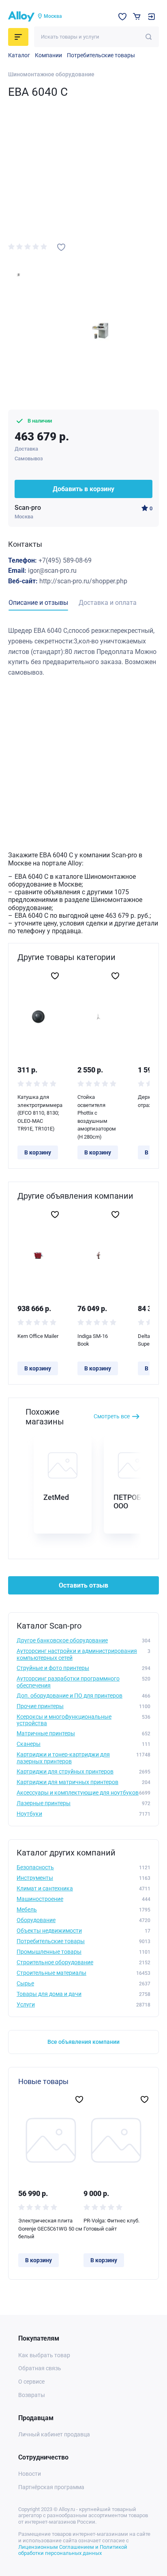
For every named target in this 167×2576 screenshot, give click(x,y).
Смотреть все (112, 1416)
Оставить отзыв (83, 1585)
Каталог (19, 55)
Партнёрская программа (51, 2487)
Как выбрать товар (44, 2355)
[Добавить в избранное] (61, 247)
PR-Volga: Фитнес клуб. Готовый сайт (111, 2225)
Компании (48, 55)
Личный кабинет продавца (54, 2434)
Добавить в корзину (83, 489)
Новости (30, 2474)
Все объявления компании (83, 2042)
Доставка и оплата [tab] (108, 603)
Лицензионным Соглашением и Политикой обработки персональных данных (73, 2550)
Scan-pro (28, 508)
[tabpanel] (83, 652)
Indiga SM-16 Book (93, 1340)
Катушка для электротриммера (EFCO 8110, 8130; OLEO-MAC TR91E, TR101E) (38, 1113)
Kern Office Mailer (38, 1336)
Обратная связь (40, 2368)
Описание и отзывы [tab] (38, 603)
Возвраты (32, 2395)
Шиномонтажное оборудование (51, 74)
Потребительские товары (101, 55)
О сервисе (31, 2382)
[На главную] (21, 17)
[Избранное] (122, 17)
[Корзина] (137, 16)
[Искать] (149, 37)
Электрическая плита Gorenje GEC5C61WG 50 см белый (50, 2229)
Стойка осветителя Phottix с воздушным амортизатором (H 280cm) (97, 1117)
